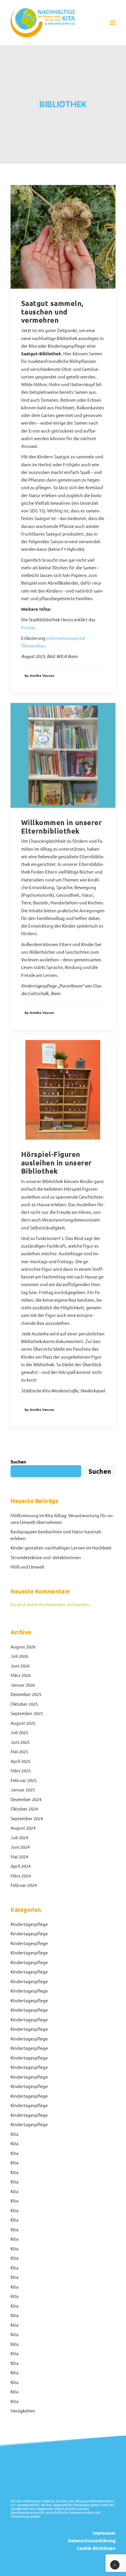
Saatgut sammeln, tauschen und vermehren (52, 312)
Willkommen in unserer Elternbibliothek (61, 827)
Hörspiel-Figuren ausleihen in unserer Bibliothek (56, 1163)
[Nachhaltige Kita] (43, 23)
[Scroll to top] (115, 2564)
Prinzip (28, 627)
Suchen (18, 1462)
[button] (113, 23)
